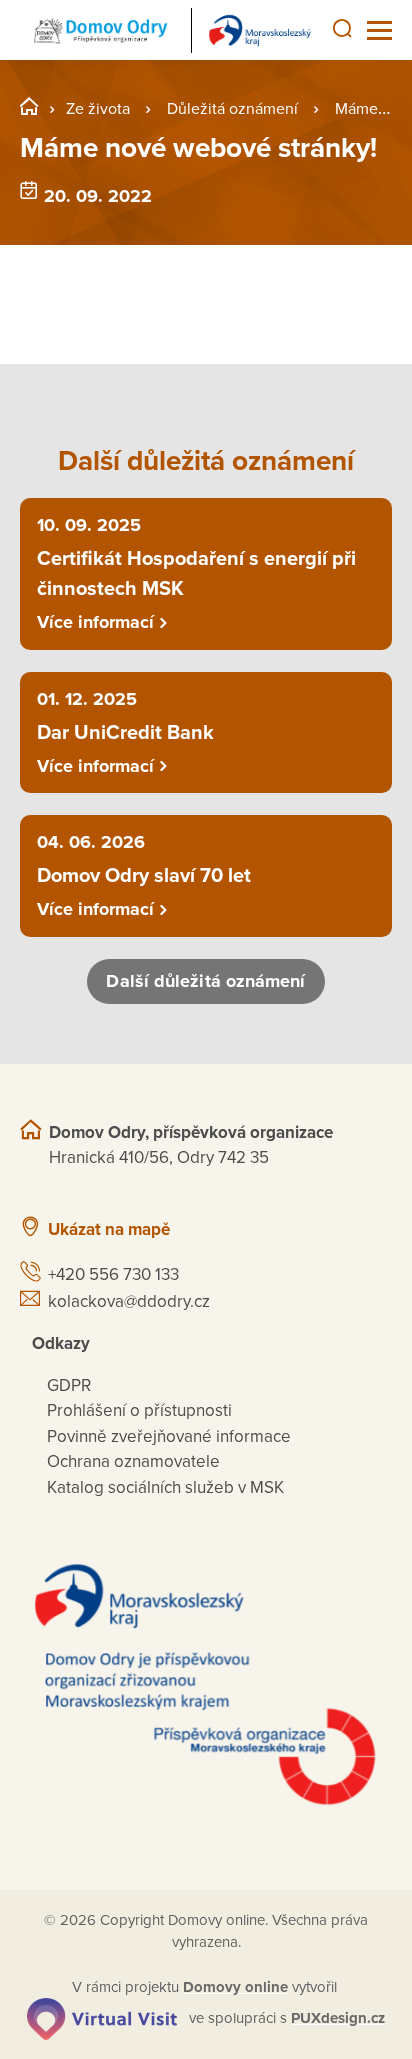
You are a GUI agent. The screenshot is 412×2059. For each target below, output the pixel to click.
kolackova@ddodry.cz (129, 1301)
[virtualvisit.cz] (102, 2018)
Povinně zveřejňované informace (169, 1436)
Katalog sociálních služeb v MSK (165, 1487)
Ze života (98, 109)
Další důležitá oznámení (205, 981)
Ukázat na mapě (109, 1229)
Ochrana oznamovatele (133, 1461)
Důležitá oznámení (232, 109)
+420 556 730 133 (113, 1274)
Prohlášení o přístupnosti (139, 1410)
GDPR (69, 1385)
